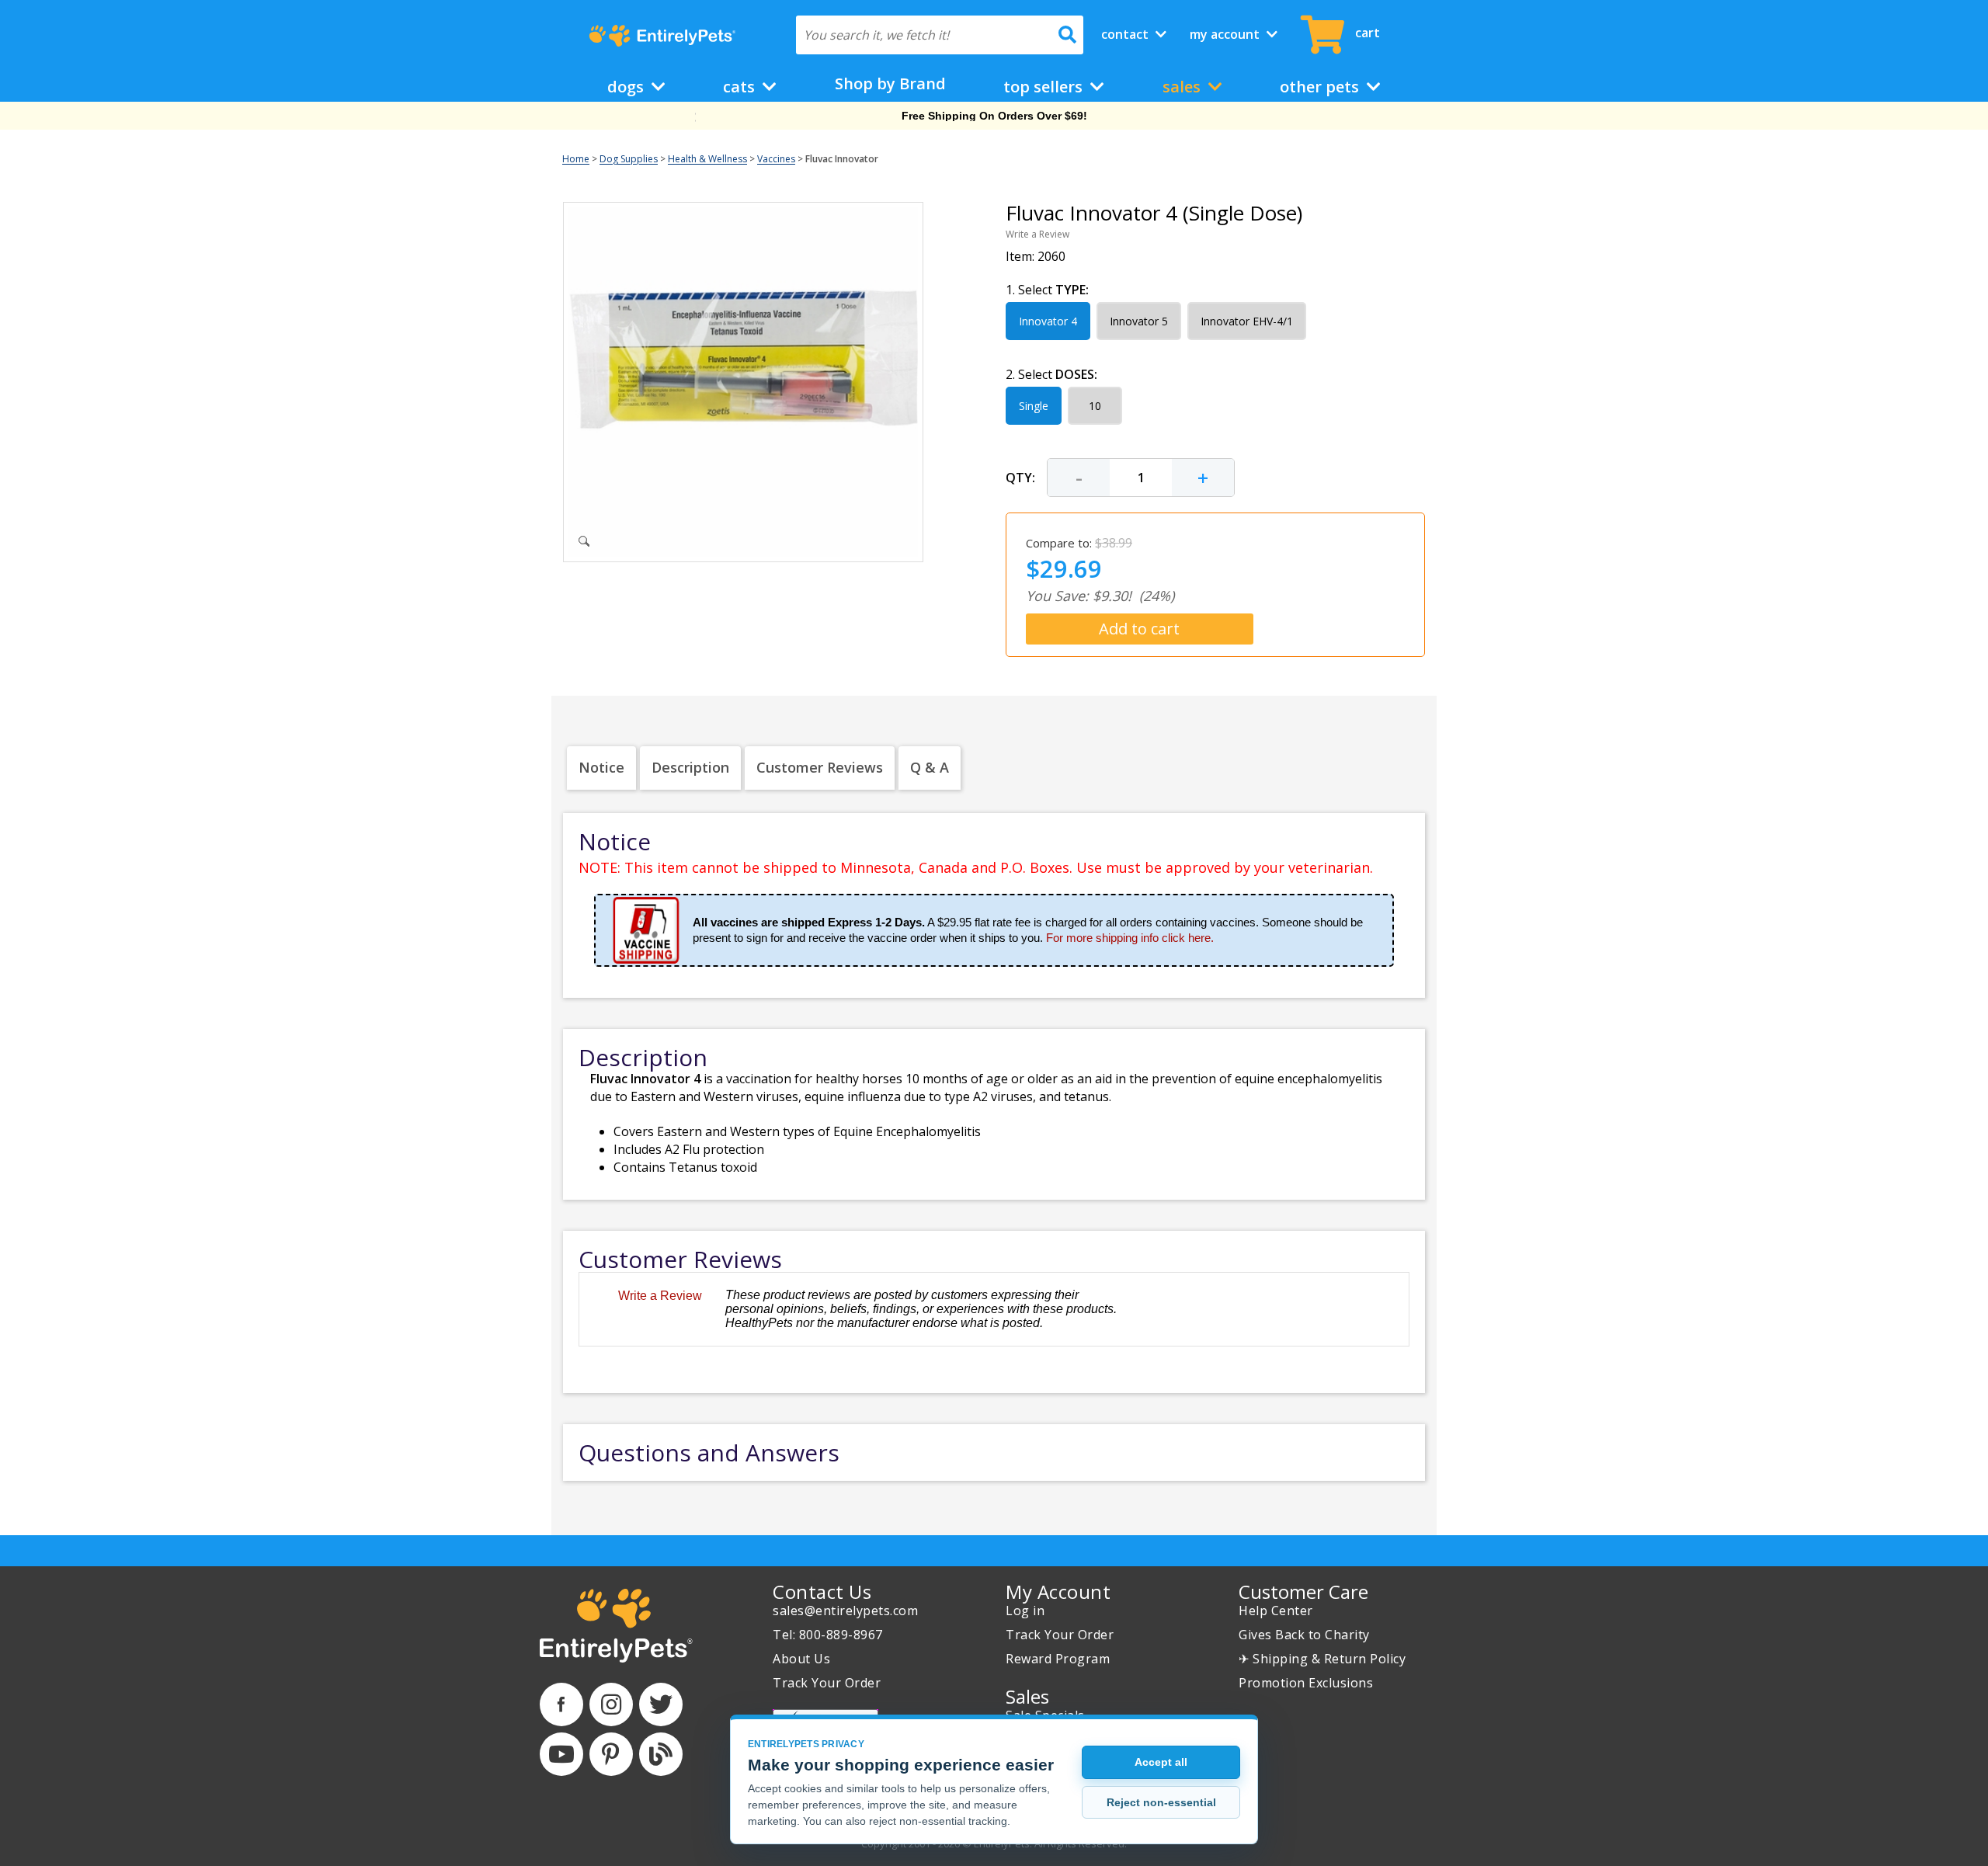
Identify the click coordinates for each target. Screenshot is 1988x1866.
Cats (741, 87)
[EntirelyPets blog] (661, 1754)
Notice (601, 767)
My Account (1226, 34)
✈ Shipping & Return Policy (1322, 1659)
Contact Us (822, 1591)
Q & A (930, 767)
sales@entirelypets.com (845, 1611)
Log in (1025, 1611)
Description (690, 767)
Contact (1126, 34)
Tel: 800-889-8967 (828, 1635)
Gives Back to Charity (1304, 1635)
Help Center (1276, 1611)
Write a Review (1037, 234)
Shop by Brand (890, 83)
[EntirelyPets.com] (662, 36)
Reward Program (1058, 1659)
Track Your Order (827, 1683)
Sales (1183, 87)
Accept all (1161, 1762)
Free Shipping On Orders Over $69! (994, 116)
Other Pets (1321, 87)
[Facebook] (561, 1704)
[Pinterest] (611, 1754)
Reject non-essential (1161, 1802)
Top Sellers (1045, 87)
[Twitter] (661, 1704)
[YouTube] (561, 1754)
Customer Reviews (820, 767)
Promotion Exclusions (1306, 1683)
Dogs (627, 87)
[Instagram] (611, 1704)
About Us (801, 1659)
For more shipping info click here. (1130, 938)
